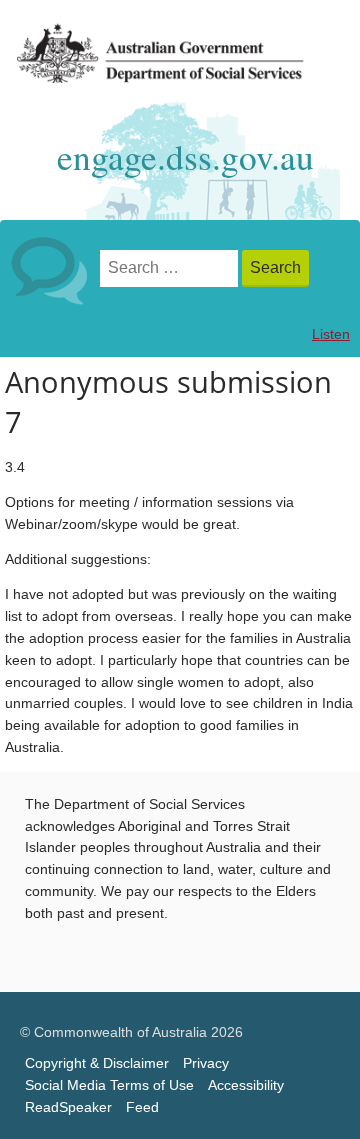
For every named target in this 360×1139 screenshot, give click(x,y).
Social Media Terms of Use (109, 1085)
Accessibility (246, 1085)
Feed (142, 1107)
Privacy (206, 1063)
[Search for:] (171, 268)
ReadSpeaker (68, 1107)
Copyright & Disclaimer (97, 1063)
